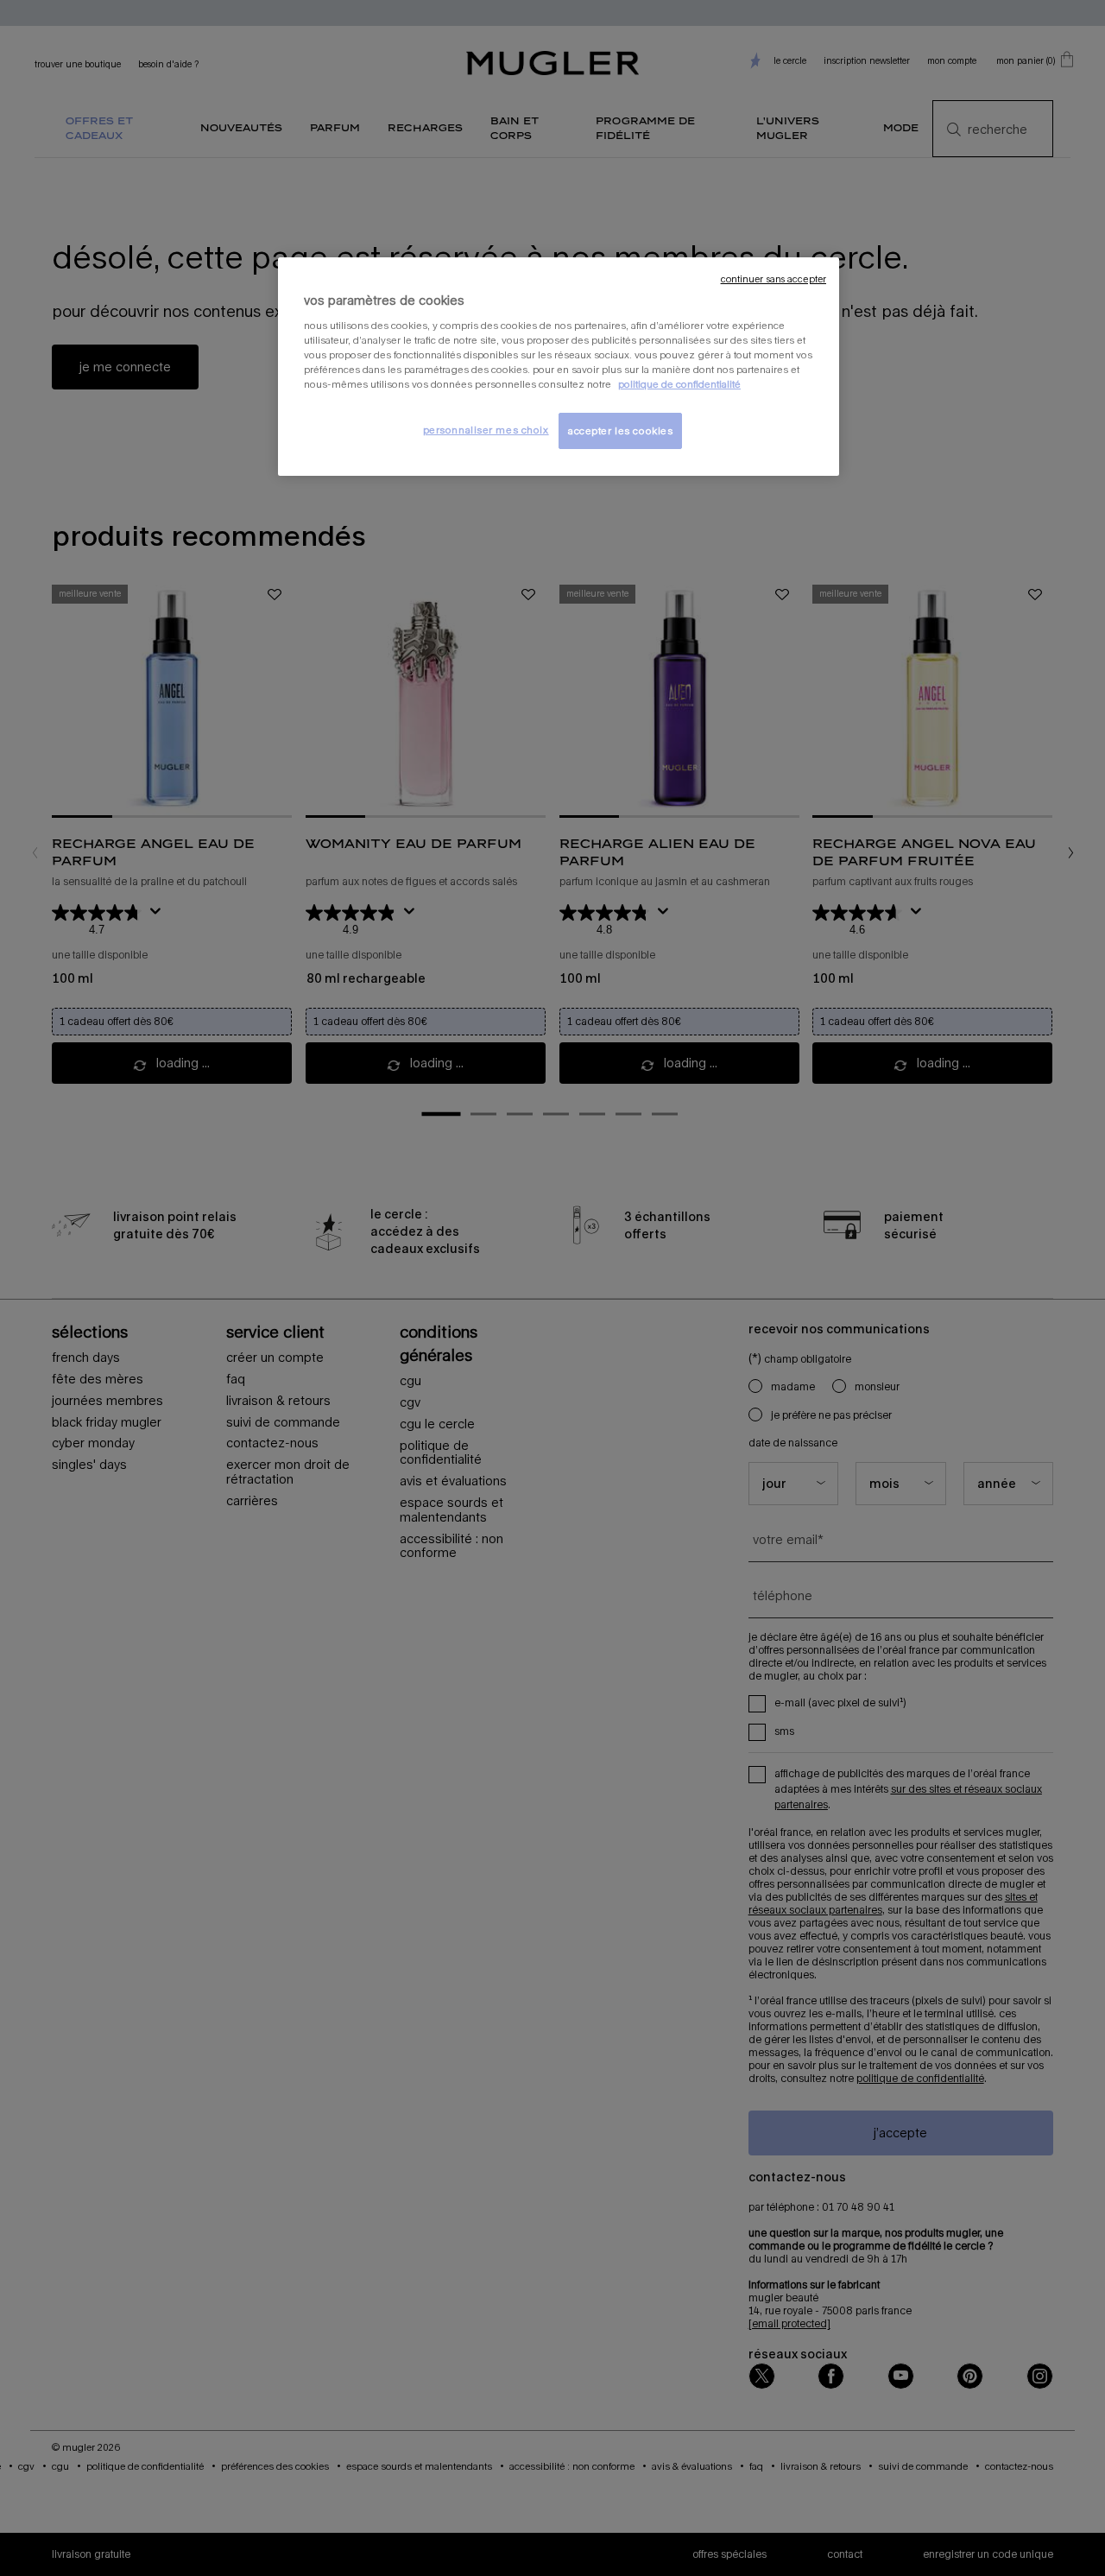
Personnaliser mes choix (486, 430)
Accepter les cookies (620, 430)
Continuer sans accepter (773, 279)
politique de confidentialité (679, 384)
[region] (559, 367)
